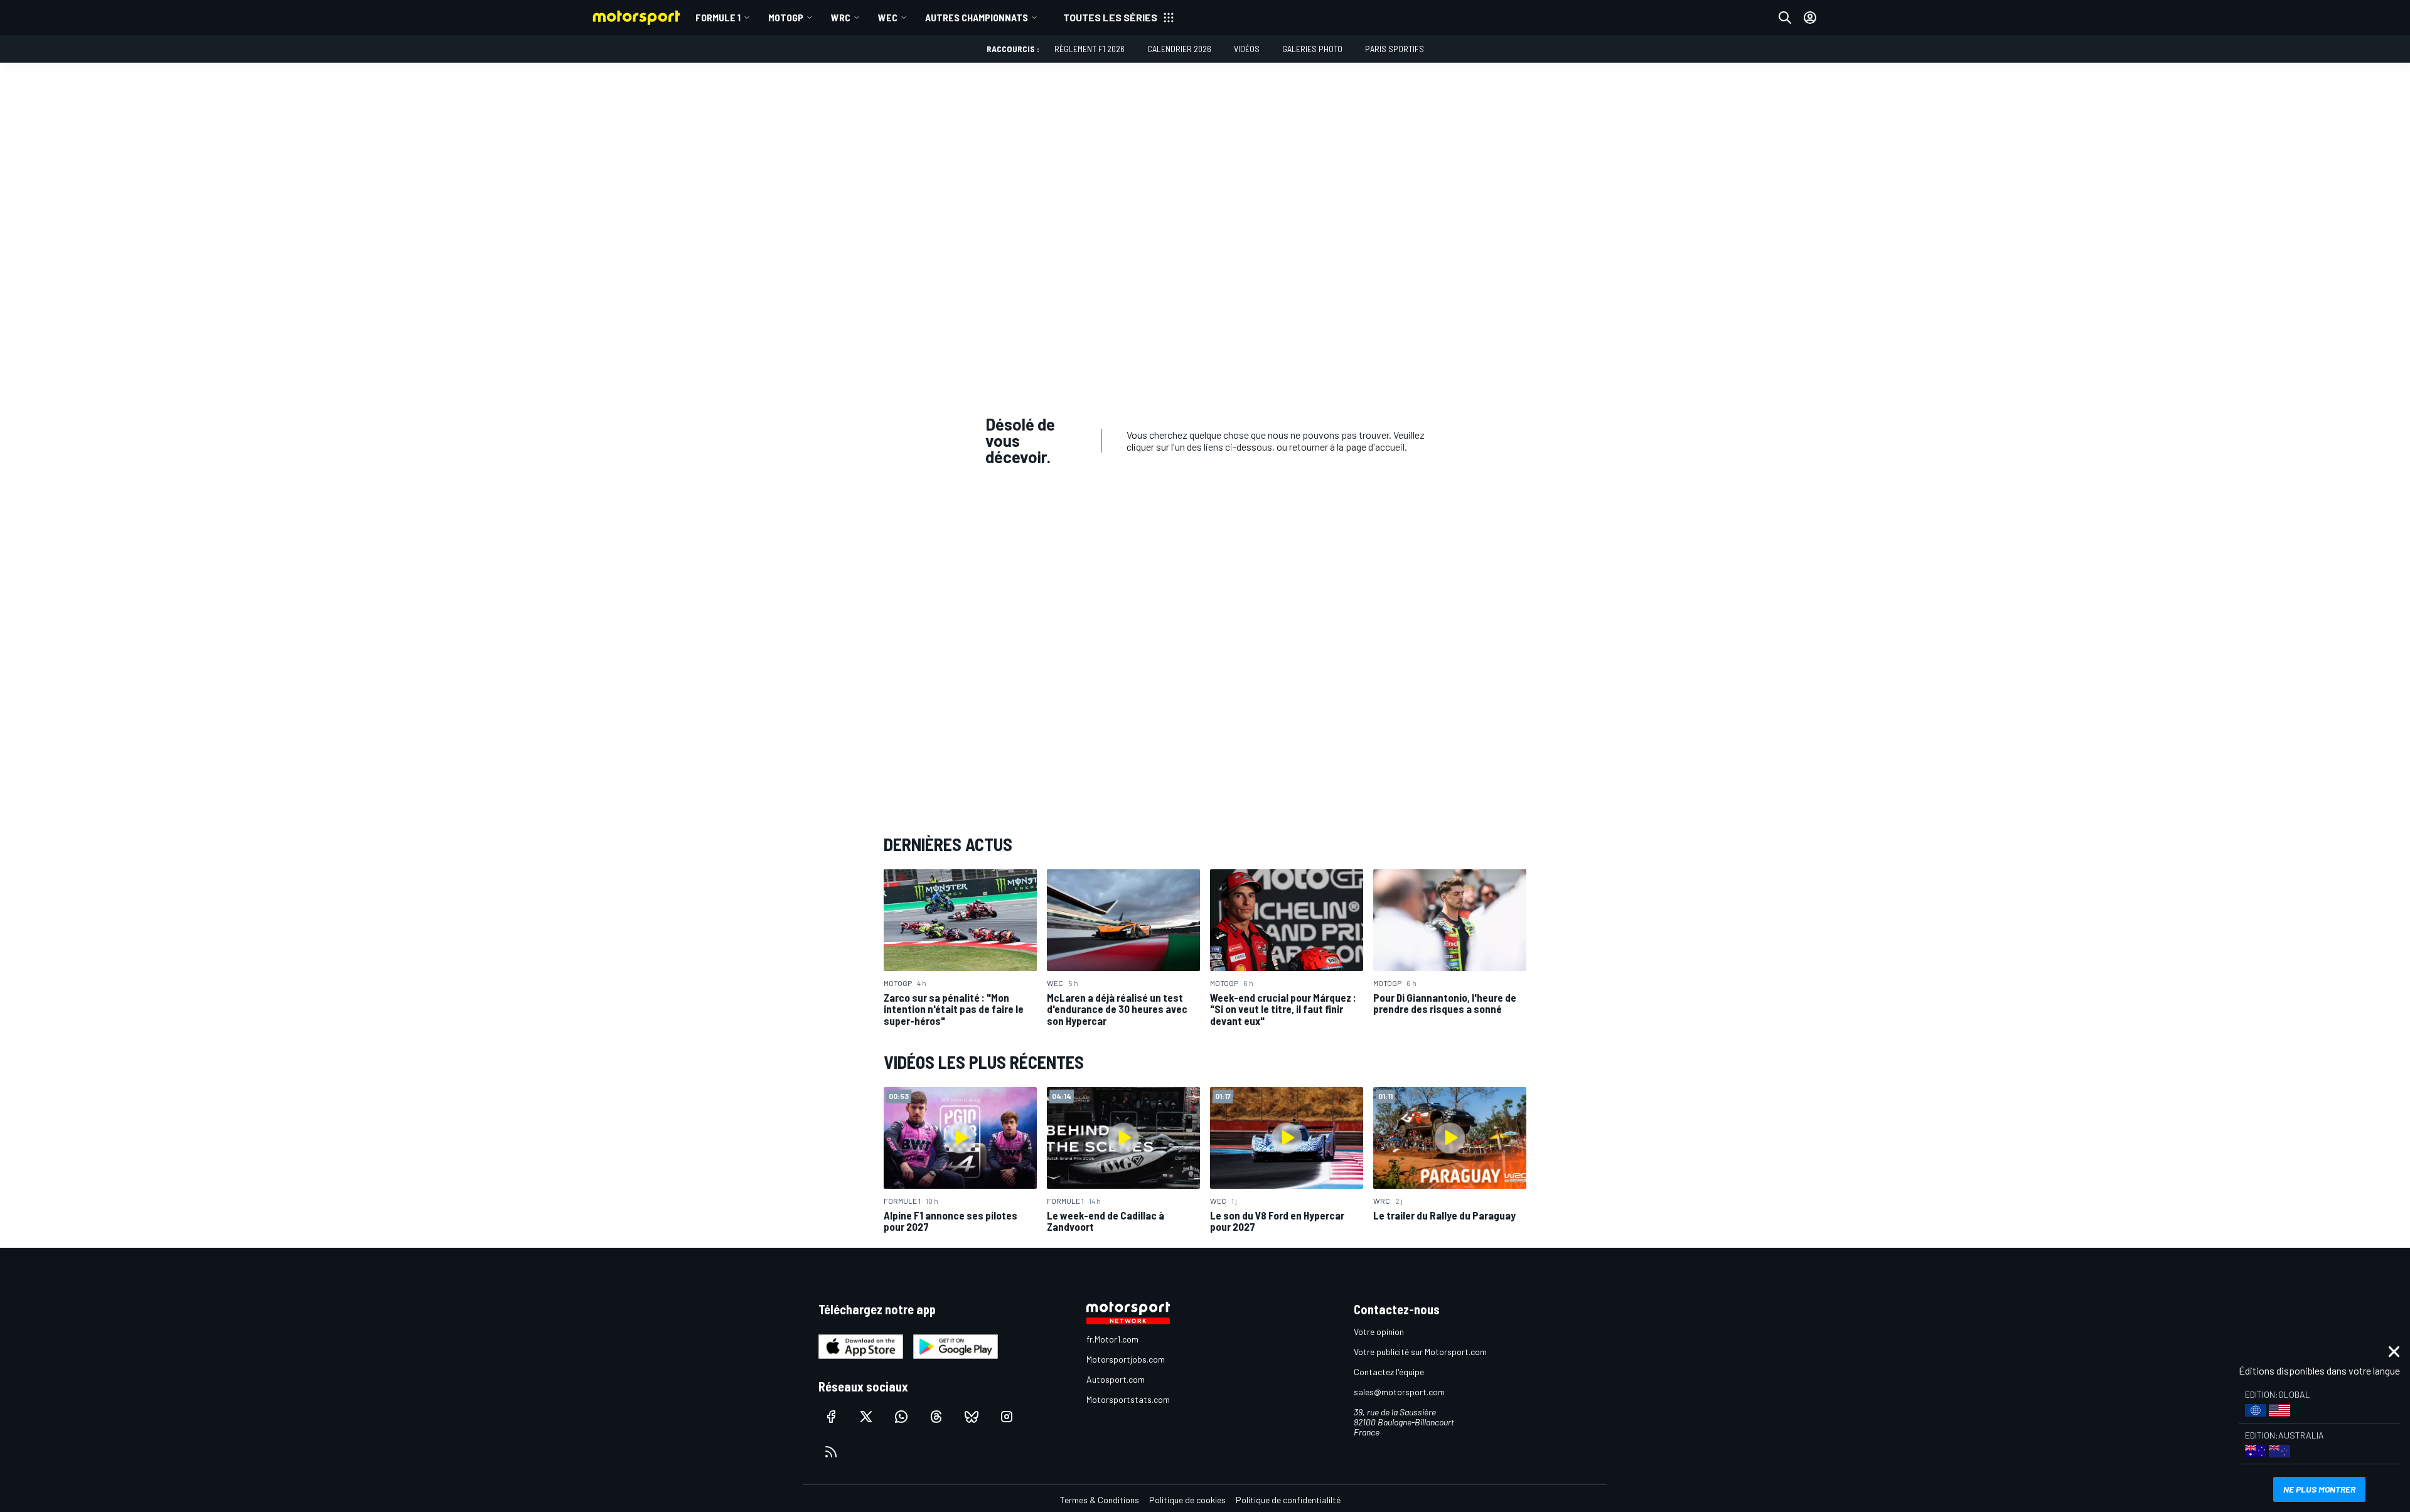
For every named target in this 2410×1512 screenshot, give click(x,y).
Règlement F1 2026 (1090, 49)
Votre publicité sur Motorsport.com (1420, 1352)
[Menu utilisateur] (1810, 18)
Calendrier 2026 (1179, 49)
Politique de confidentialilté (1288, 1500)
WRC (841, 17)
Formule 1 (718, 17)
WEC (888, 17)
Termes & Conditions (1100, 1500)
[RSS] (831, 1452)
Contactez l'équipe (1389, 1372)
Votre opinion (1379, 1332)
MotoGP (786, 17)
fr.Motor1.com (1112, 1339)
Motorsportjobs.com (1126, 1359)
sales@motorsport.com (1399, 1392)
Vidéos (1247, 49)
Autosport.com (1116, 1379)
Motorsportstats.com (1128, 1399)
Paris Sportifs (1395, 49)
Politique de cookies (1187, 1500)
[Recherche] (1785, 18)
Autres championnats (977, 17)
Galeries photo (1312, 49)
